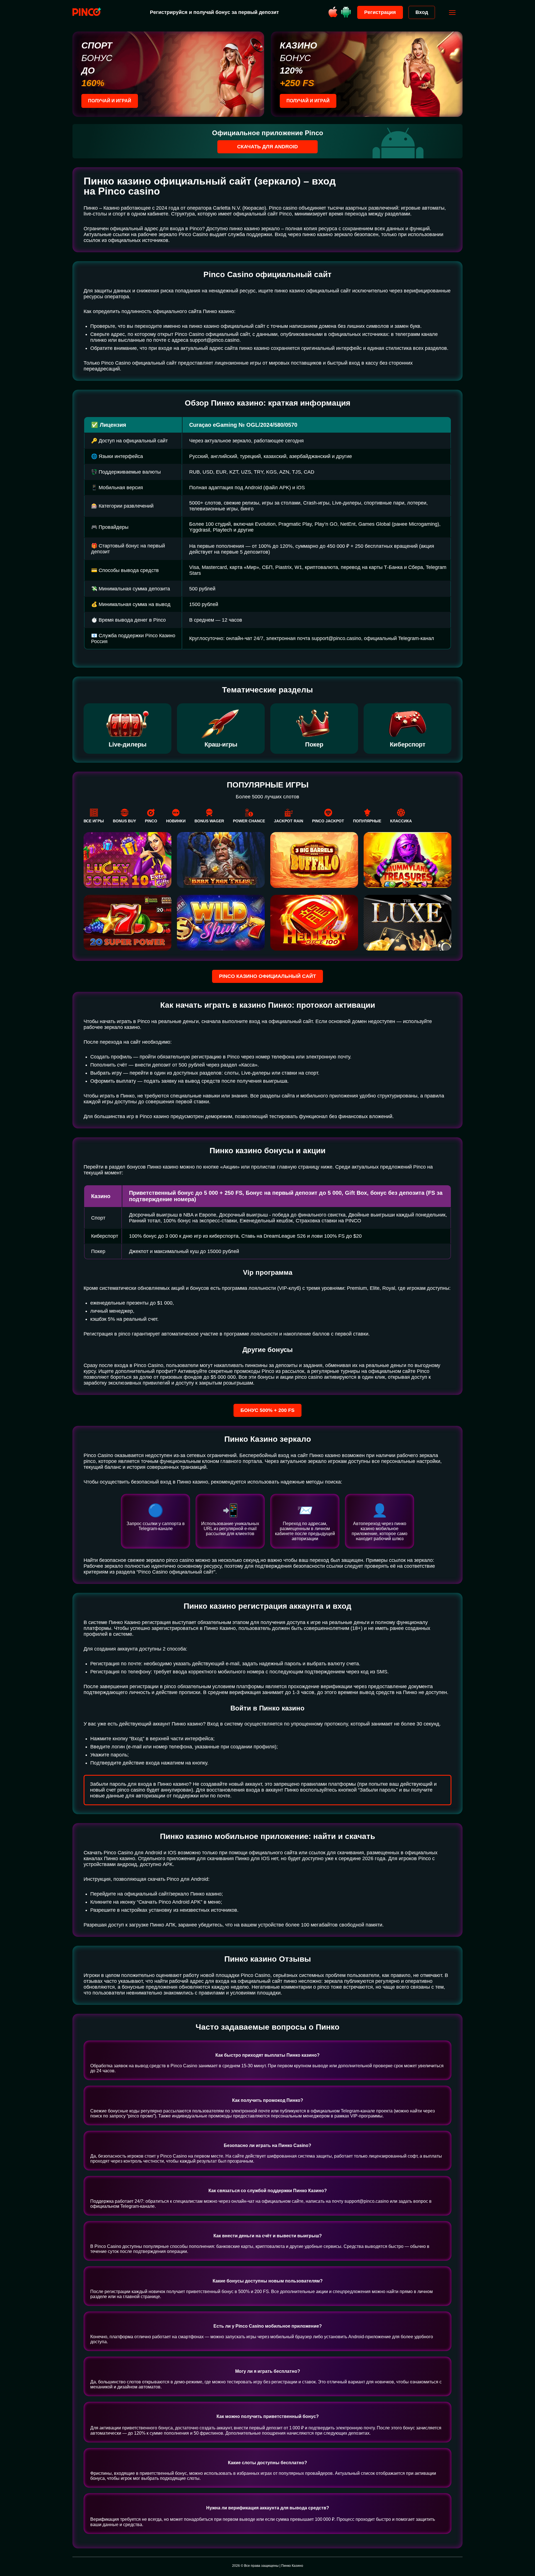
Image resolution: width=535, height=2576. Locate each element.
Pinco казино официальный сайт (267, 976)
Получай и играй (110, 101)
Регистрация (380, 12)
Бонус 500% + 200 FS (267, 1410)
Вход (422, 12)
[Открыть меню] (452, 13)
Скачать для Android (267, 147)
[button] (525, 2552)
